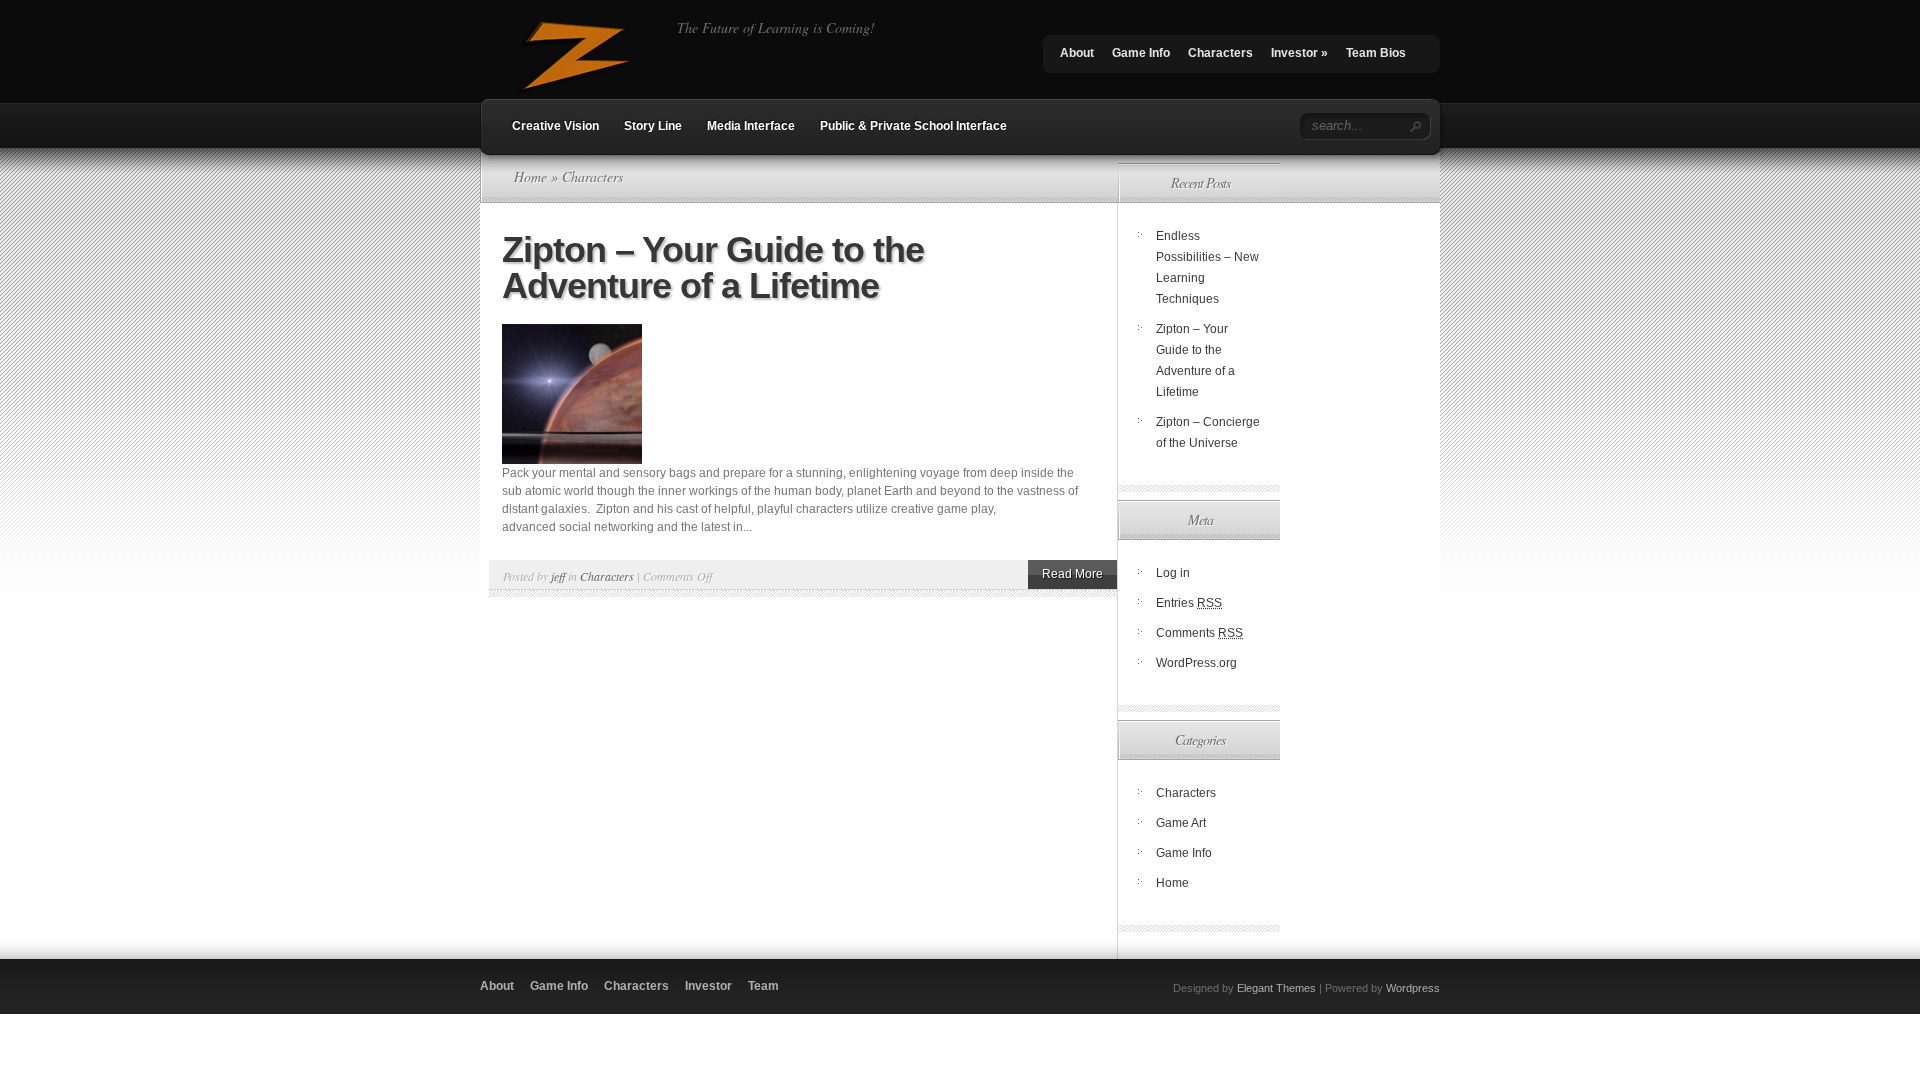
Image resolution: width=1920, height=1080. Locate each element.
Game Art (1181, 823)
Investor (1299, 53)
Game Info (1141, 53)
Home (530, 176)
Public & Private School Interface (913, 126)
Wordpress (1413, 988)
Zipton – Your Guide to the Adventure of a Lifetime (713, 267)
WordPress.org (1196, 663)
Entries (1189, 603)
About (1077, 53)
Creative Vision (555, 126)
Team (763, 986)
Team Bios (1376, 53)
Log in (1173, 573)
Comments (1199, 633)
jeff (558, 576)
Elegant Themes (1276, 988)
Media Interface (751, 126)
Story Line (653, 126)
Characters (1220, 53)
